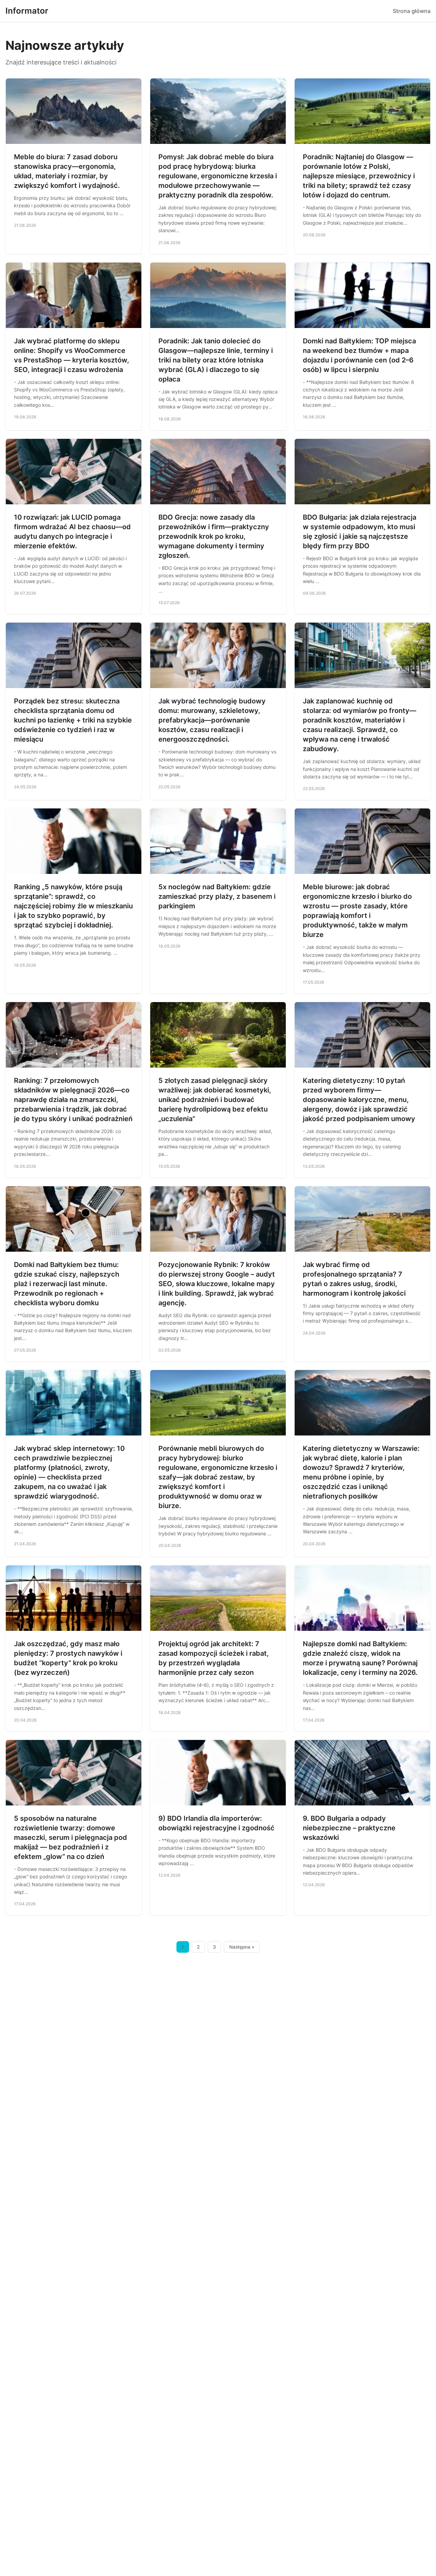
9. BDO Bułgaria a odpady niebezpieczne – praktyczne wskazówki (349, 1828)
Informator (27, 11)
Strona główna (412, 11)
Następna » (242, 1947)
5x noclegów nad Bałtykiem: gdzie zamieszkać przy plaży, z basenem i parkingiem (217, 896)
